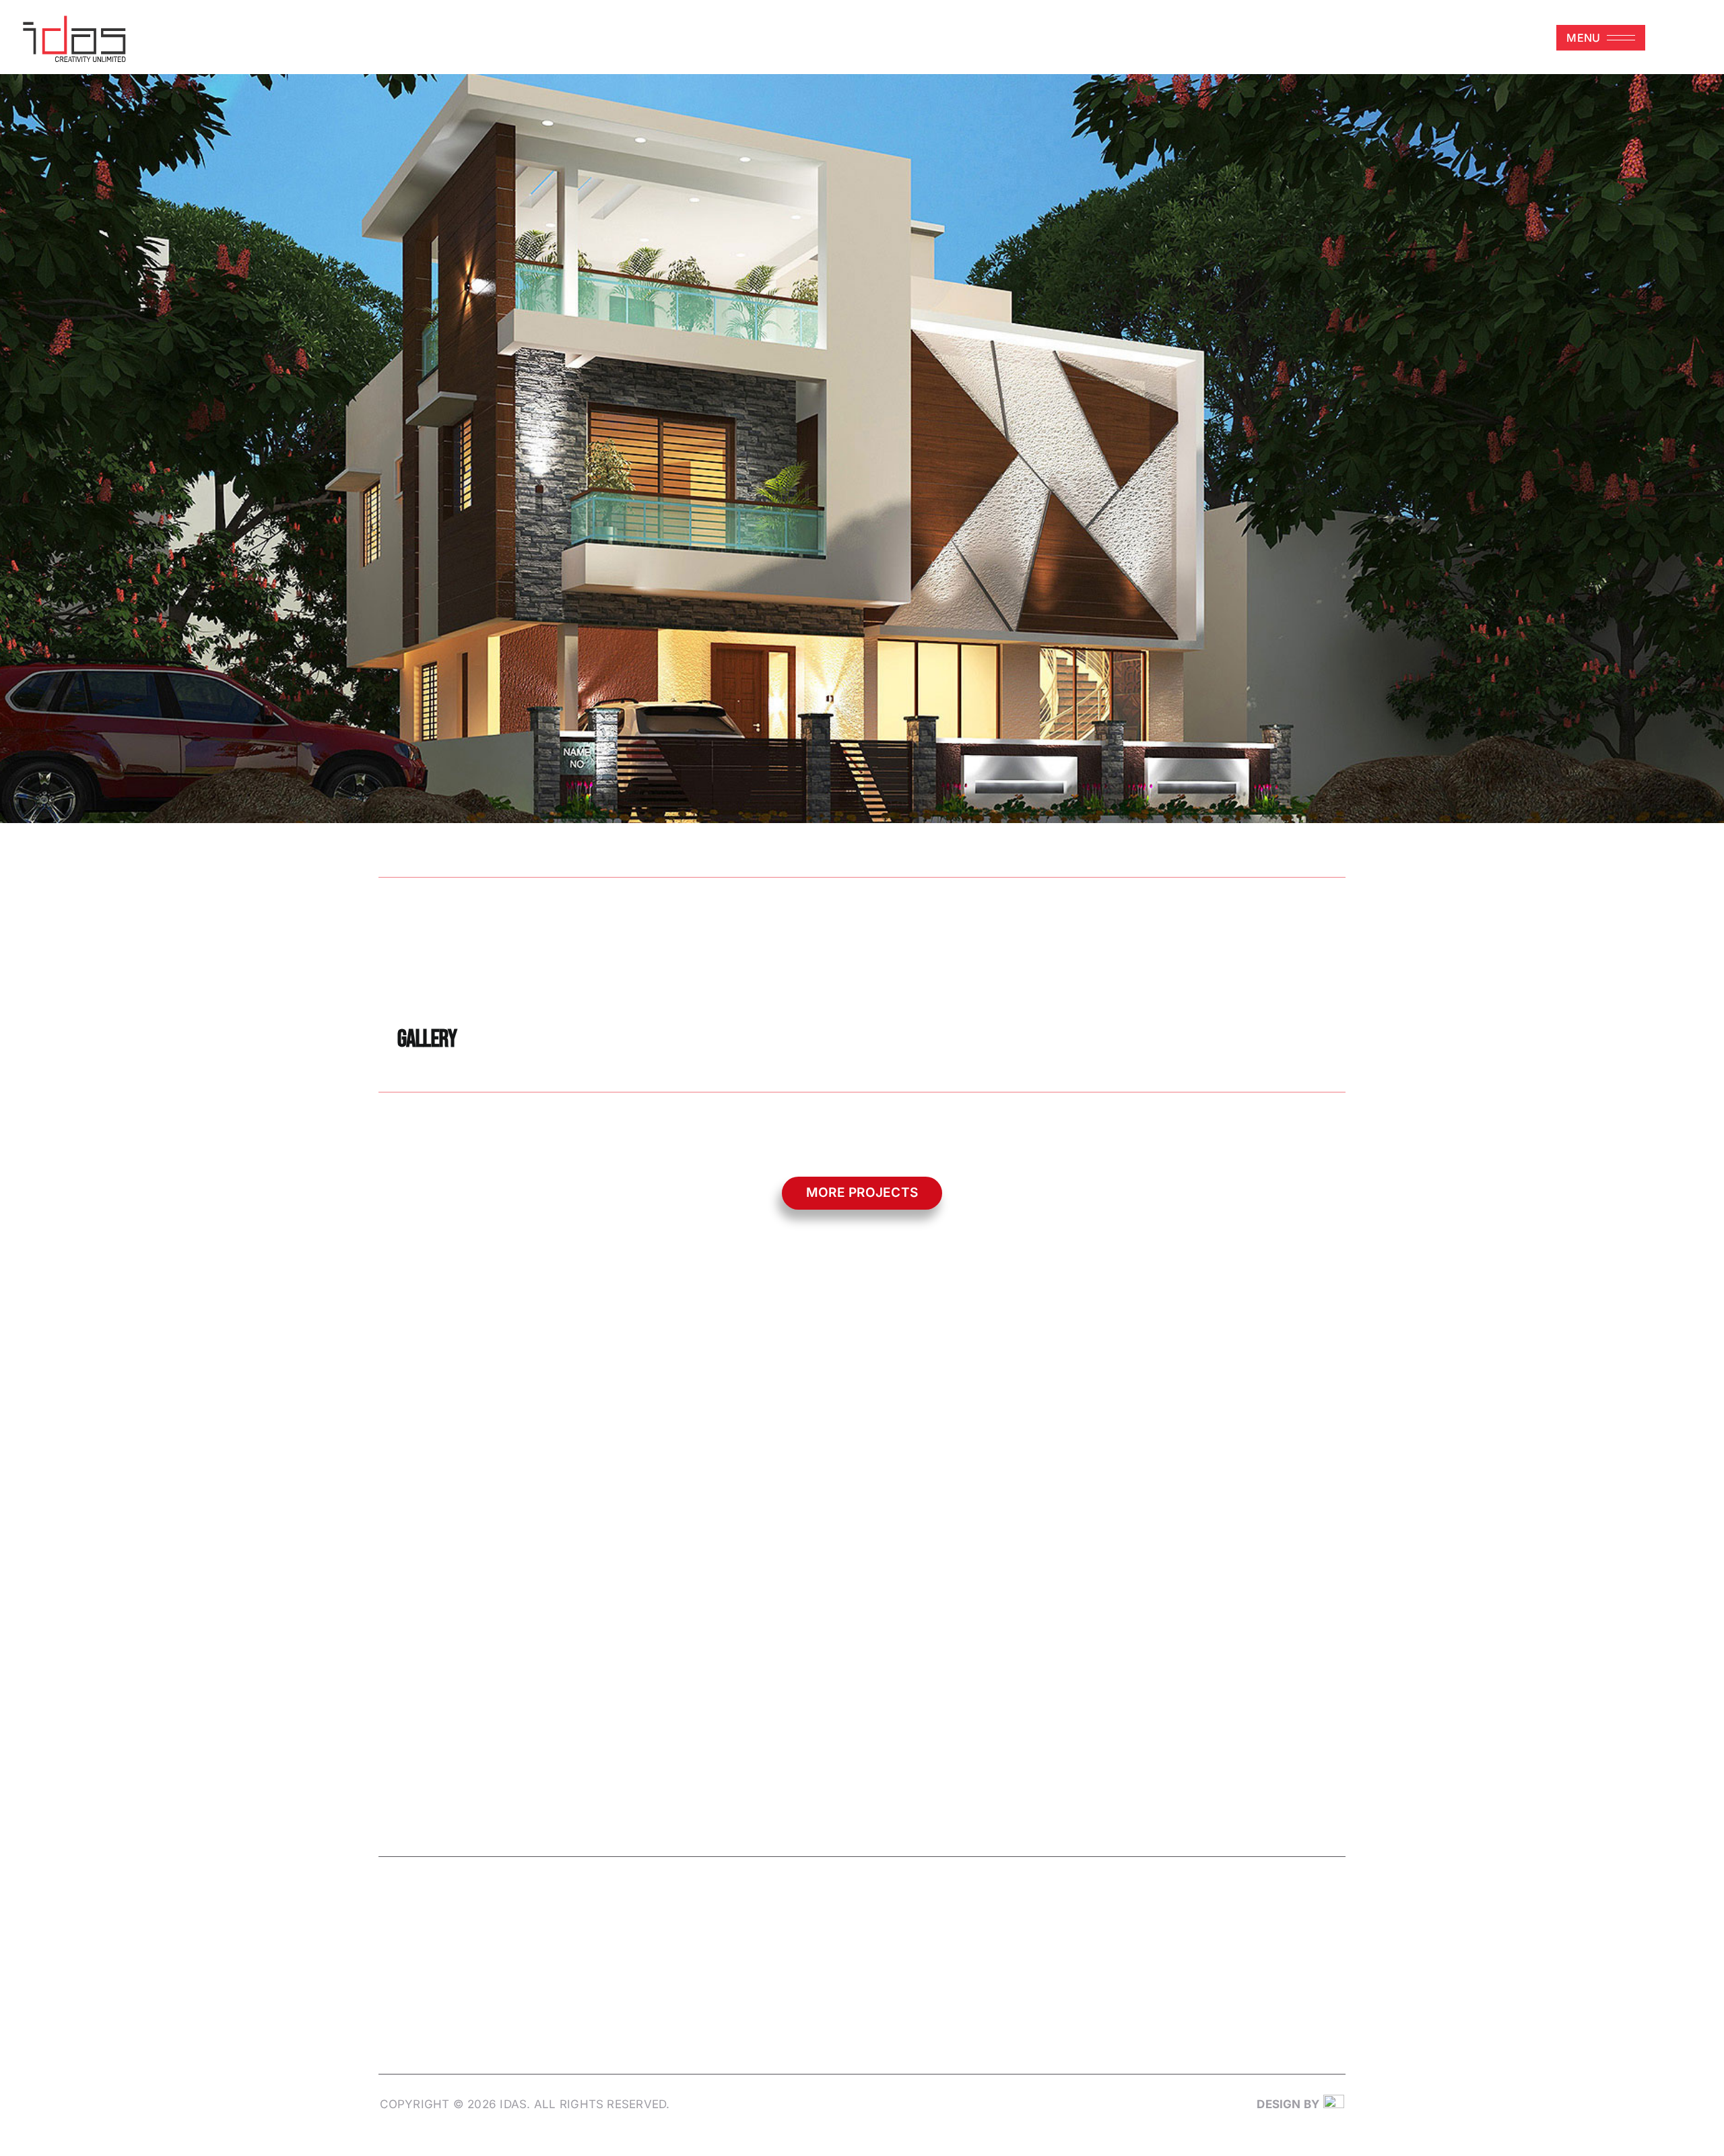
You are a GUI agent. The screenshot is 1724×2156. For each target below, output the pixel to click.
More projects (862, 1193)
